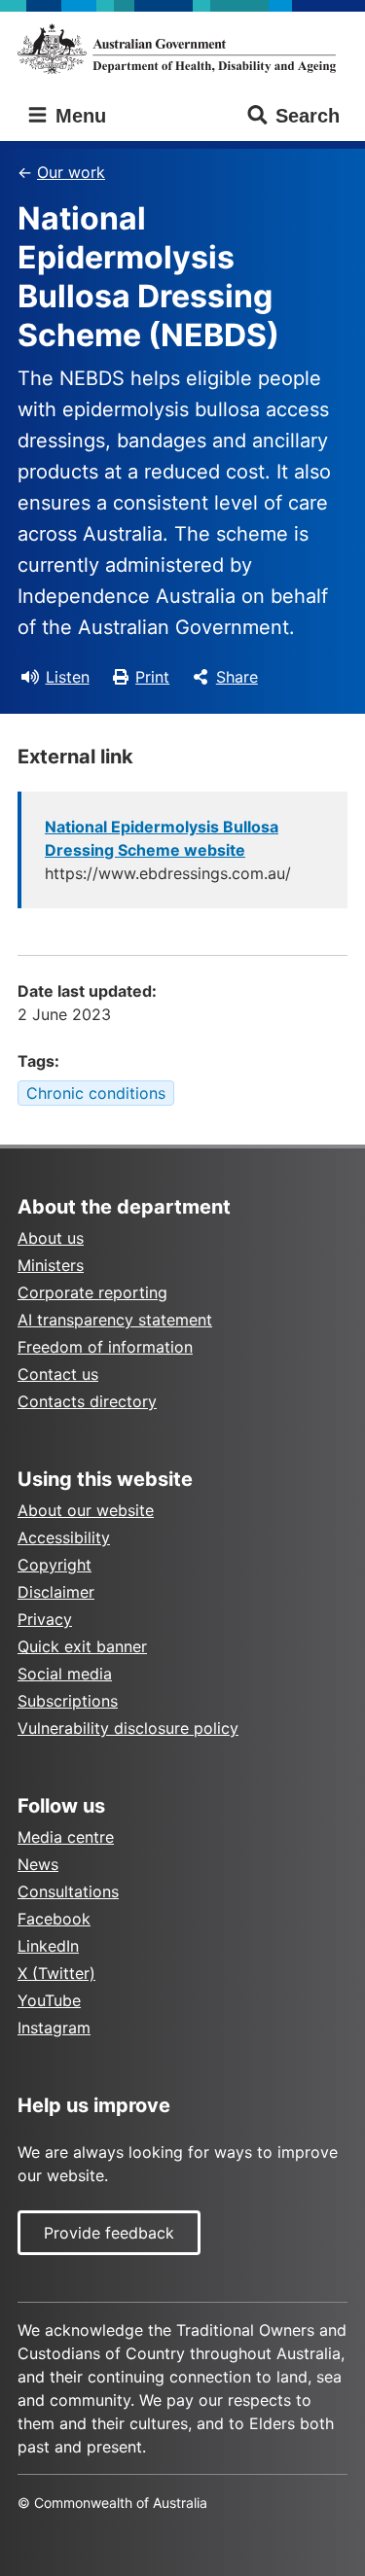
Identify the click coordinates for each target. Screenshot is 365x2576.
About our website (86, 1510)
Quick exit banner (82, 1646)
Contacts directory (87, 1401)
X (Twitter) (56, 1973)
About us (51, 1238)
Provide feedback (109, 2233)
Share (237, 677)
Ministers (51, 1265)
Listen (68, 677)
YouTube (49, 2000)
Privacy (45, 1619)
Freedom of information (105, 1347)
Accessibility (64, 1537)
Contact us (58, 1374)
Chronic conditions (96, 1093)
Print (152, 677)
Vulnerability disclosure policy (128, 1728)
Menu (78, 116)
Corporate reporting (92, 1292)
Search (308, 116)
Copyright (55, 1565)
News (38, 1864)
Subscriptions (68, 1701)
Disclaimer (56, 1592)
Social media (65, 1674)
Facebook (54, 1919)
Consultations (68, 1891)
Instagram (54, 2028)
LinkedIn (48, 1946)
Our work (71, 172)
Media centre (66, 1837)
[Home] (182, 49)
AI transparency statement (115, 1320)
